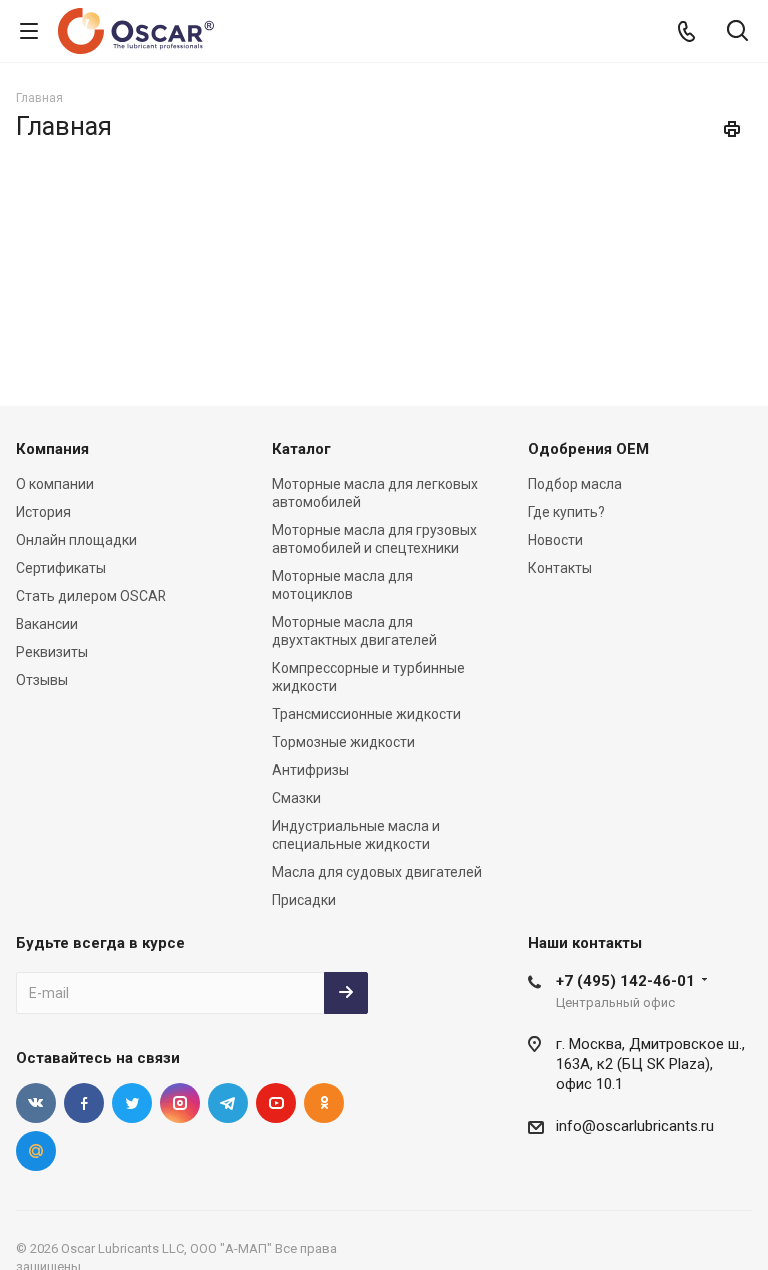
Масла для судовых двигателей (377, 872)
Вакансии (47, 624)
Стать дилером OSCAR (91, 596)
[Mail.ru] (36, 1151)
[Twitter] (132, 1103)
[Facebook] (84, 1103)
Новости (555, 540)
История (43, 512)
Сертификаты (61, 568)
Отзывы (42, 680)
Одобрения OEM (588, 449)
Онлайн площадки (76, 540)
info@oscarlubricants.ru (635, 1126)
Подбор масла (575, 484)
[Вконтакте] (36, 1103)
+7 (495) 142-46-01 (625, 981)
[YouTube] (276, 1103)
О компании (55, 484)
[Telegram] (228, 1103)
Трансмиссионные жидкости (366, 714)
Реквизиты (52, 652)
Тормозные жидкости (343, 742)
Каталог (301, 449)
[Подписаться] (346, 993)
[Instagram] (180, 1103)
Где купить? (566, 512)
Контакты (560, 568)
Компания (52, 449)
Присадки (304, 900)
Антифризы (310, 770)
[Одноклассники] (324, 1103)
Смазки (296, 798)
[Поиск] (737, 32)
